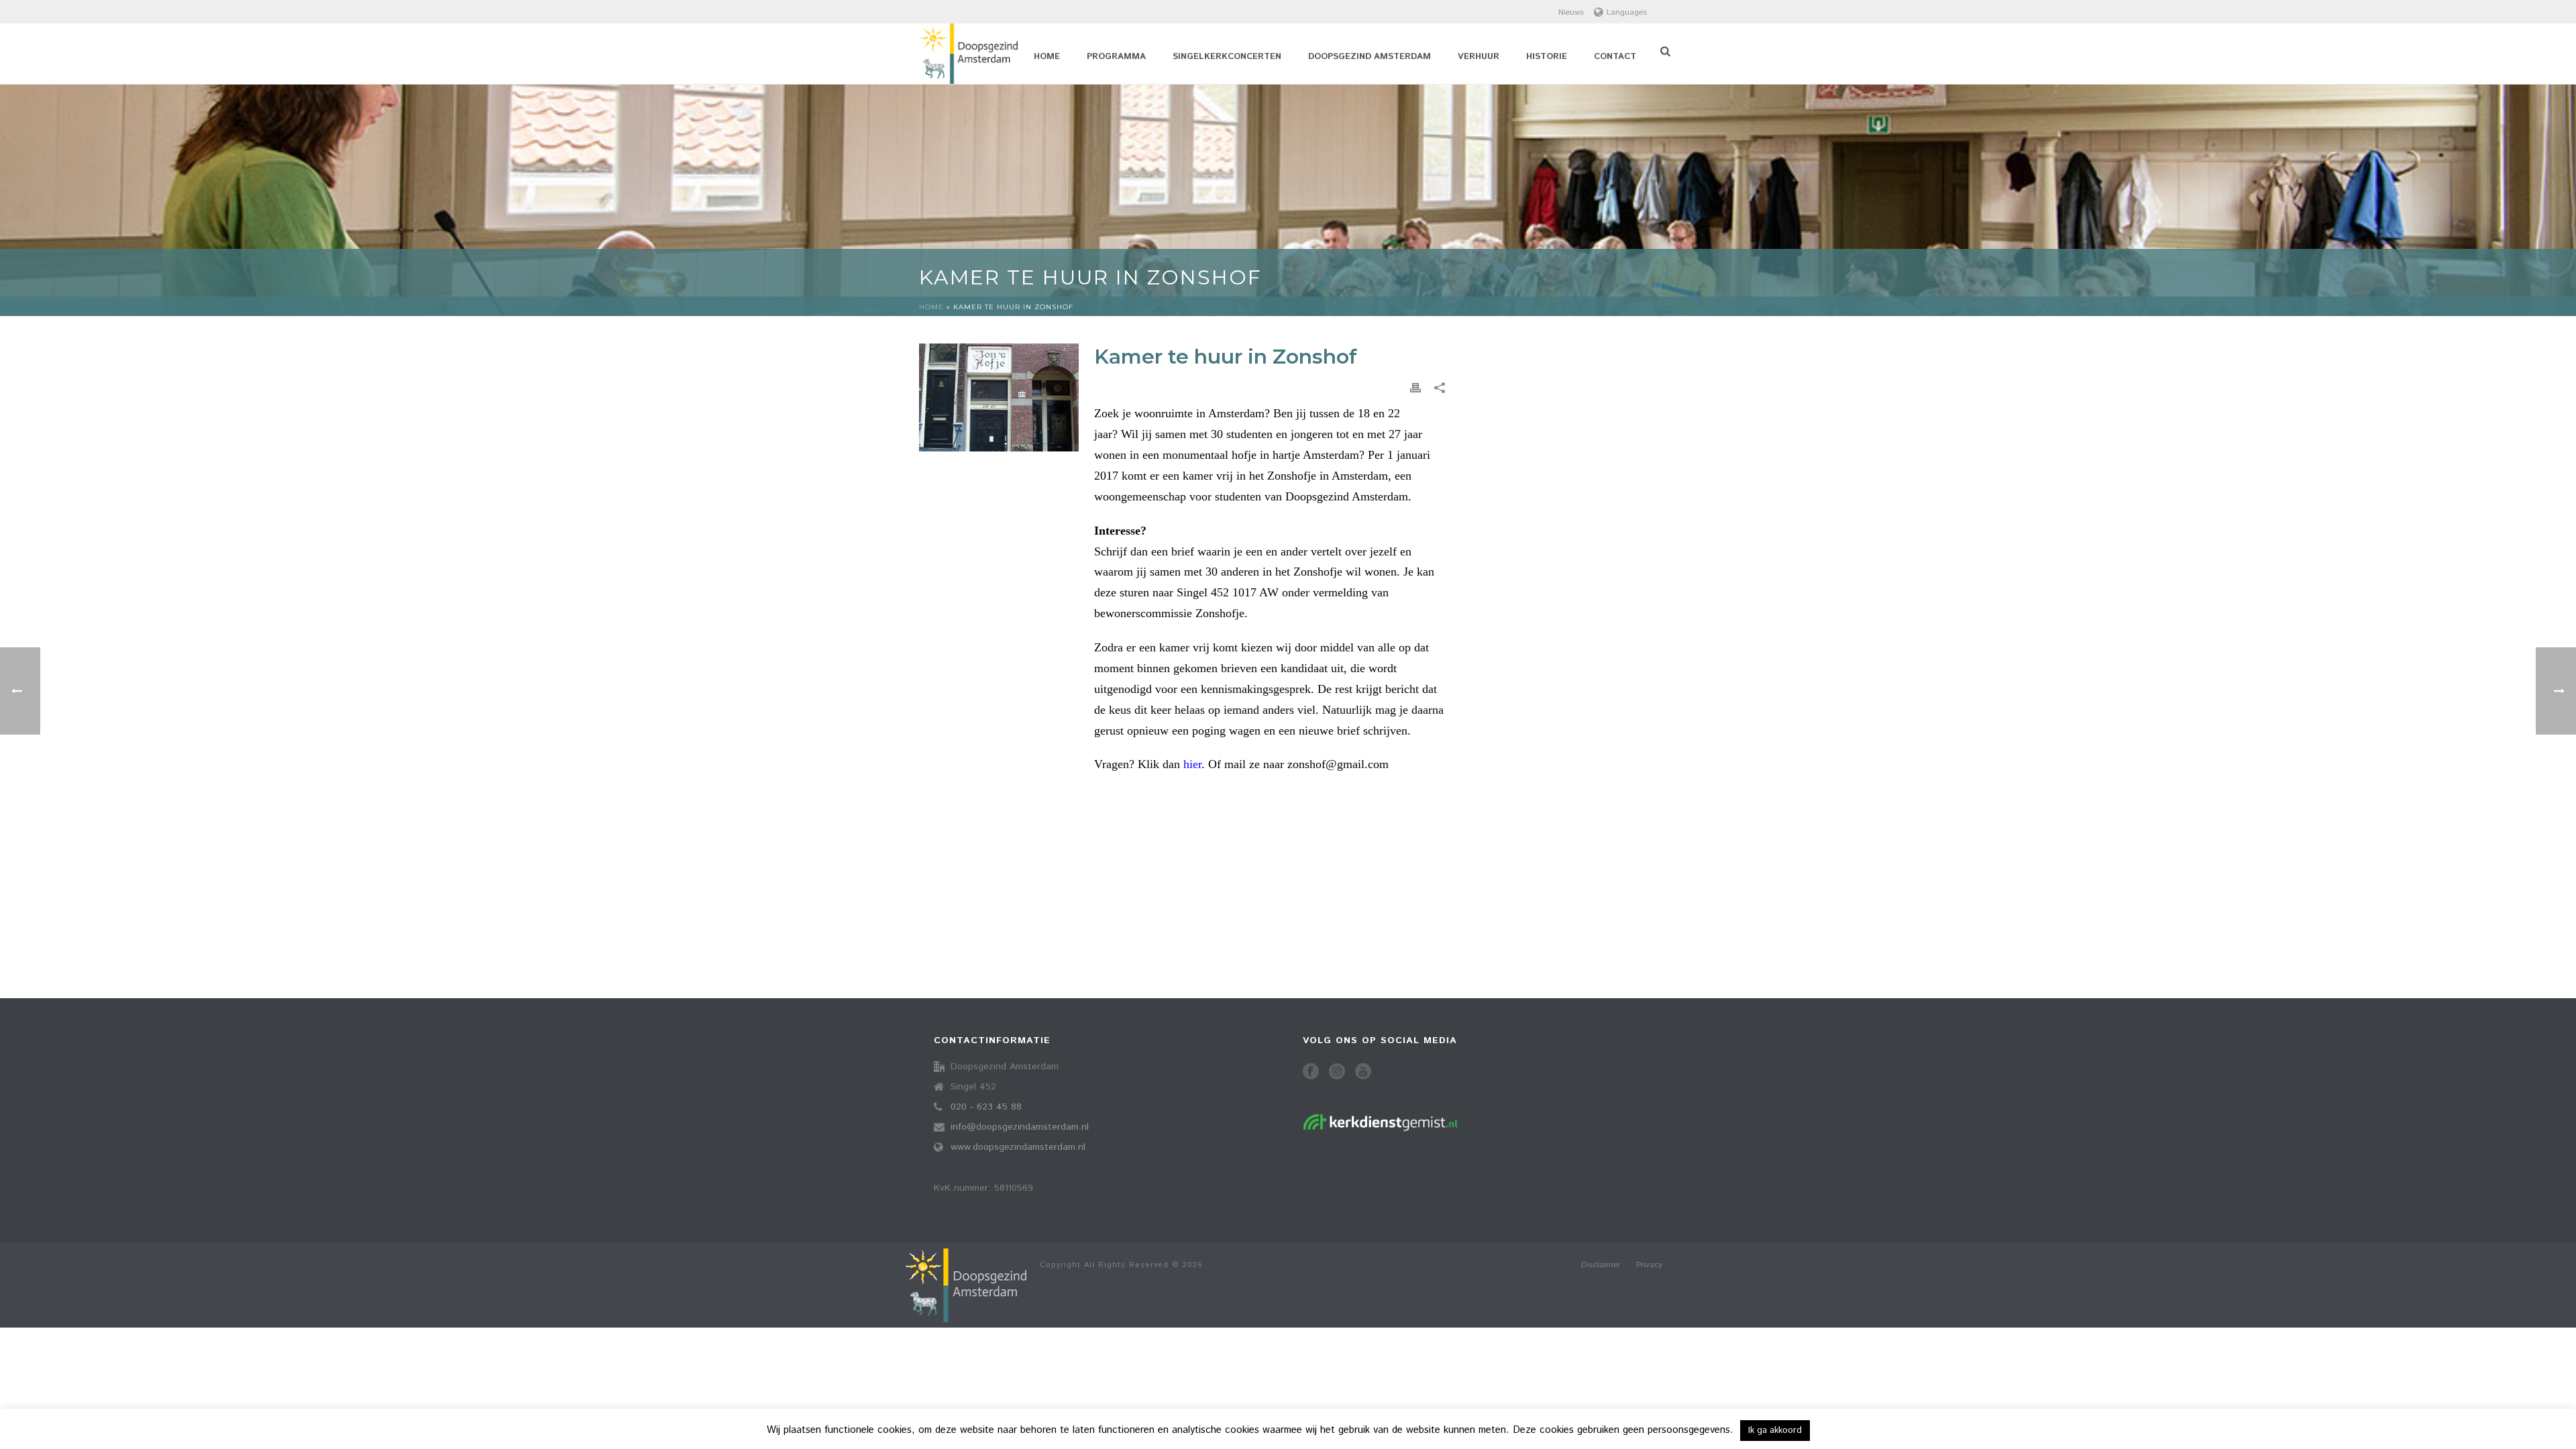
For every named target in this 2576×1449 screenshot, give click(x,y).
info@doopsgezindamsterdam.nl (1020, 1127)
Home (1047, 57)
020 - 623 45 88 (986, 1107)
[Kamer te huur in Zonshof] (999, 397)
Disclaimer (1601, 1265)
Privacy (1649, 1265)
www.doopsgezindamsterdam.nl (1018, 1147)
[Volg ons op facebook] (1311, 1072)
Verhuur (1479, 57)
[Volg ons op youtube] (1363, 1072)
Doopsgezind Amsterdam (1370, 57)
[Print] (1415, 388)
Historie (1547, 57)
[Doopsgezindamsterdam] (966, 1285)
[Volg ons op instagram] (1337, 1072)
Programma (1116, 57)
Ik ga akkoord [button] (1775, 1431)
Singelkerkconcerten (1227, 57)
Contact (1615, 57)
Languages (1627, 12)
